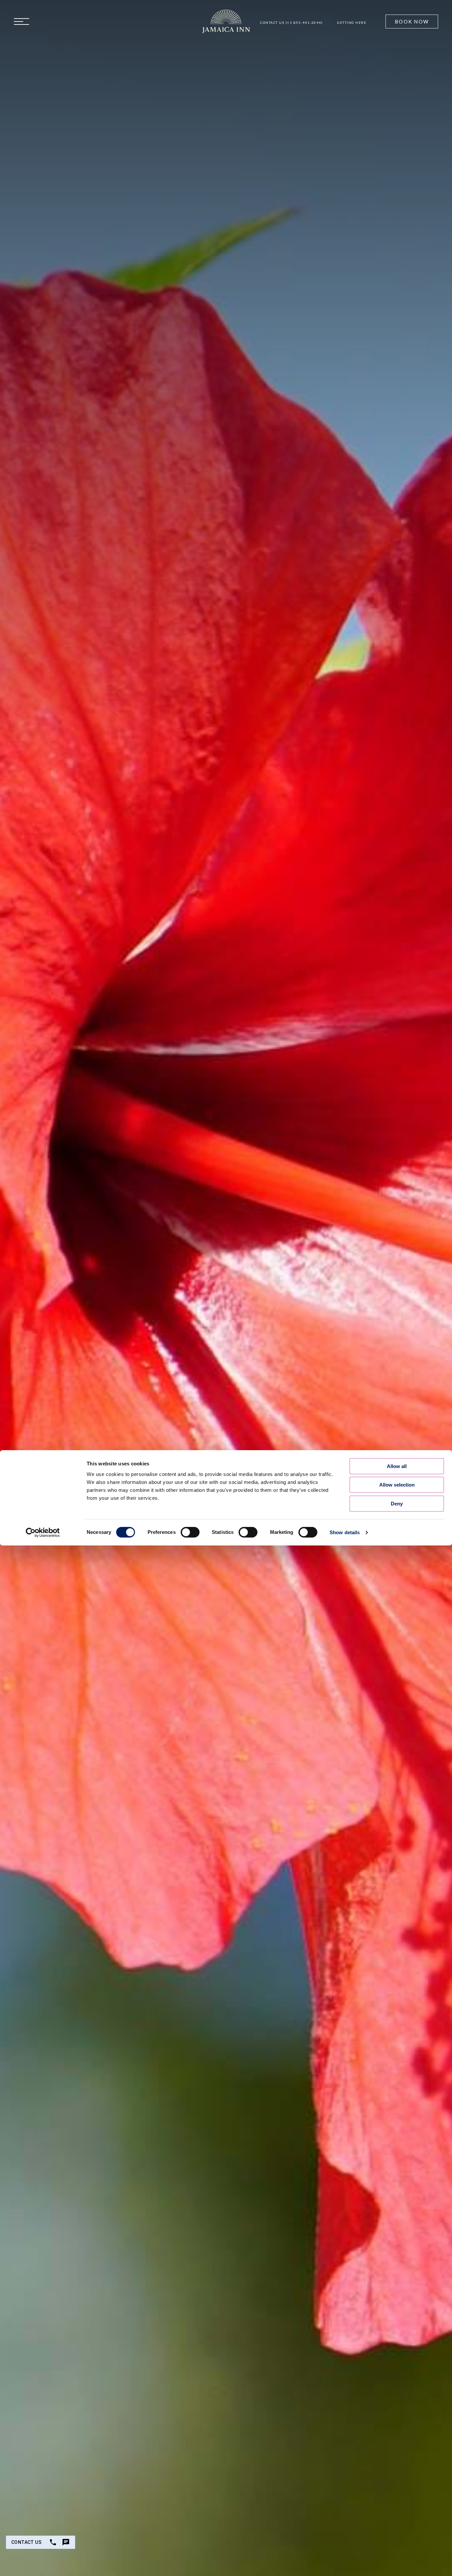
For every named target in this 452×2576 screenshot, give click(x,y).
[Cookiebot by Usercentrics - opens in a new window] (43, 1533)
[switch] (190, 1532)
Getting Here (352, 23)
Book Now (412, 22)
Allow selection (397, 1485)
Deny (397, 1504)
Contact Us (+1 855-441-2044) (291, 23)
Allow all (397, 1466)
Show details (345, 1532)
